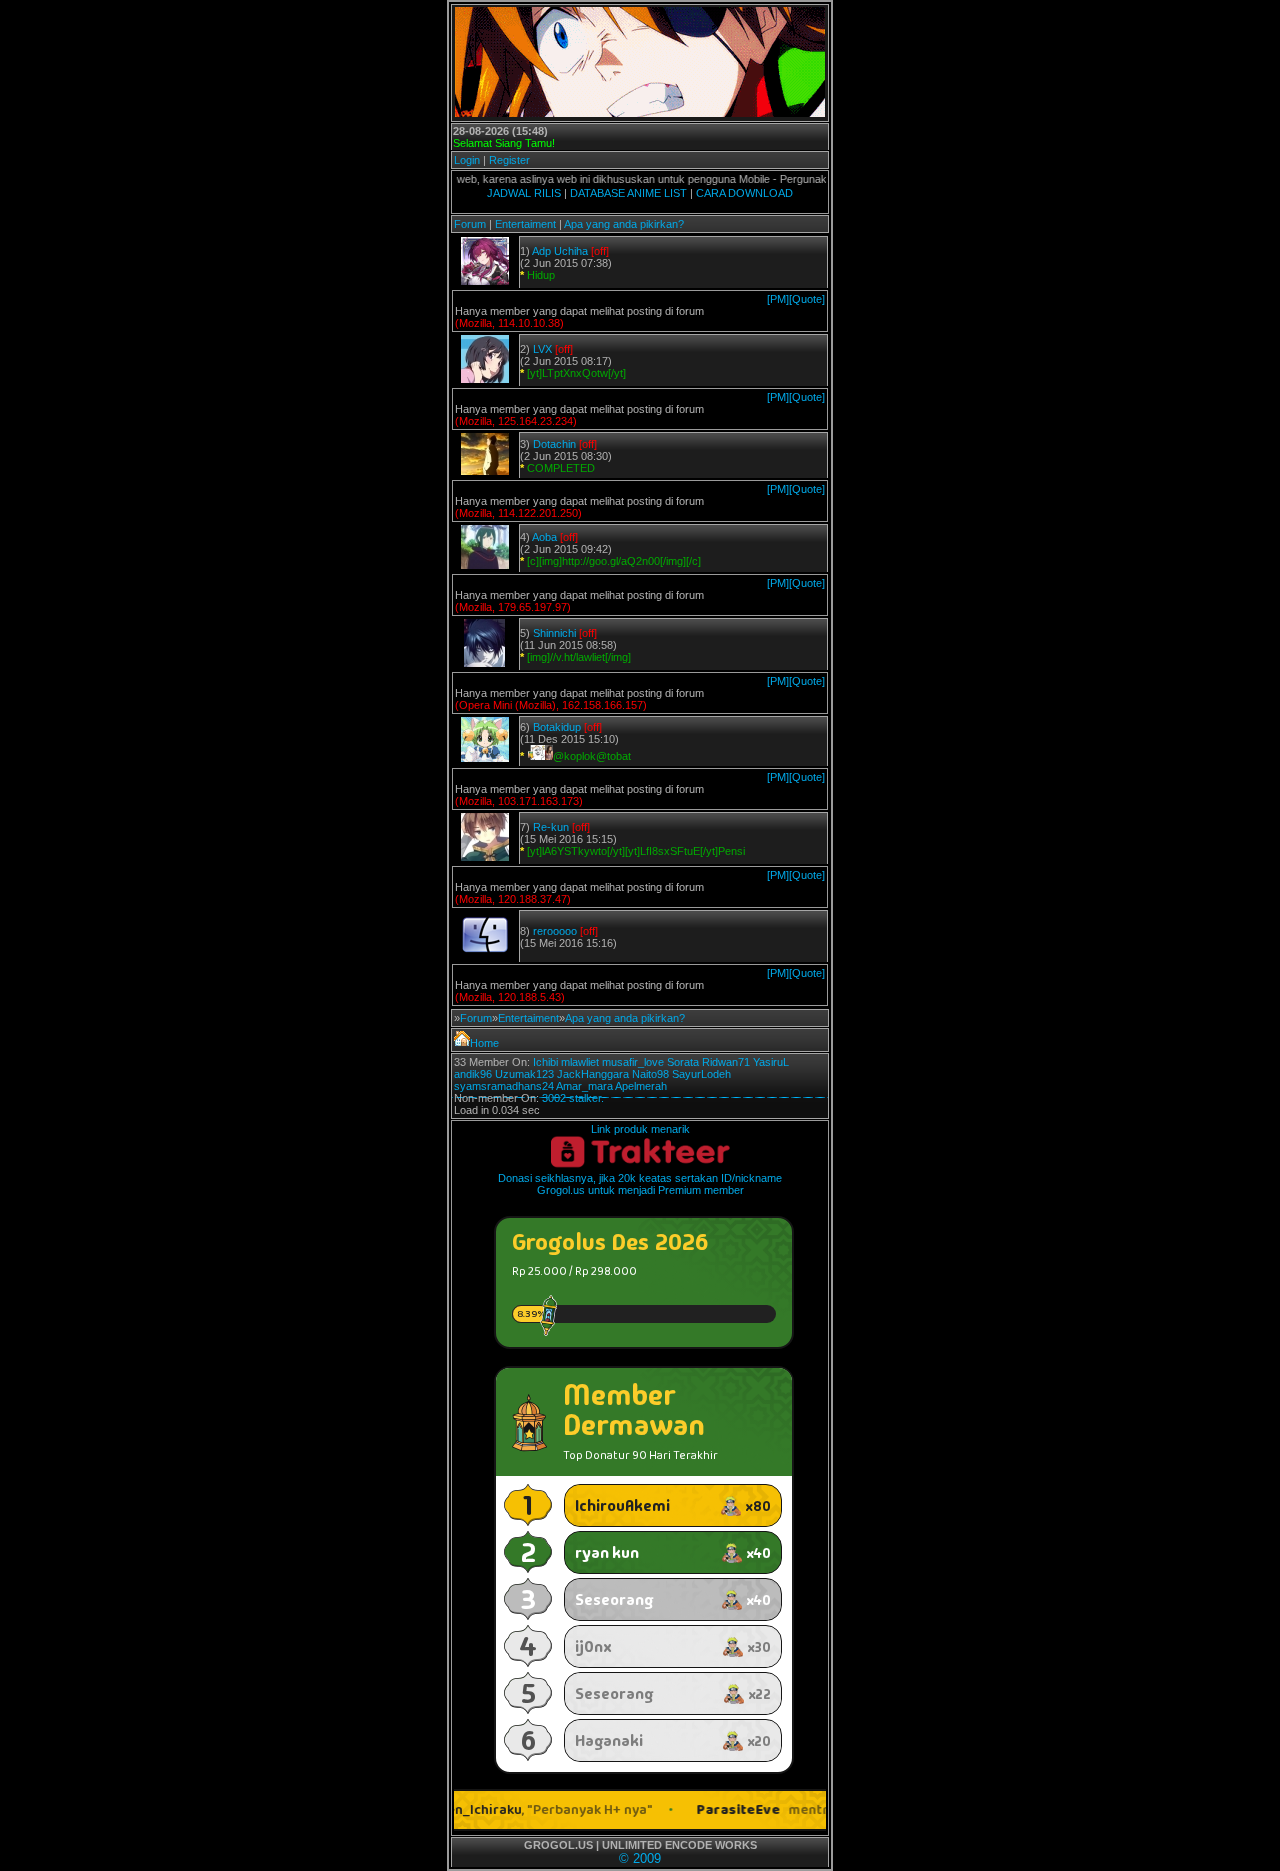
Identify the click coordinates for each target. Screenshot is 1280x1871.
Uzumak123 (524, 1074)
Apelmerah (641, 1086)
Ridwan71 (726, 1062)
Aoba (544, 537)
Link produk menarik (640, 1129)
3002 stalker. (573, 1098)
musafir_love (633, 1062)
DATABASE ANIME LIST (628, 193)
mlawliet (580, 1062)
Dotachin (554, 444)
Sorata (683, 1062)
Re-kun (551, 827)
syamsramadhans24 (504, 1086)
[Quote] (807, 299)
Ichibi (545, 1062)
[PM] (778, 299)
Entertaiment (525, 224)
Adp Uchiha (560, 251)
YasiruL (771, 1062)
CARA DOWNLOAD (744, 193)
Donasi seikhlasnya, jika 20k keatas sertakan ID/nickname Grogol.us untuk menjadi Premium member (640, 1184)
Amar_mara (584, 1086)
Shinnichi (554, 633)
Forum (470, 224)
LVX (542, 349)
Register (509, 160)
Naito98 (650, 1074)
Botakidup (557, 727)
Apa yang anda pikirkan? (624, 224)
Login (467, 160)
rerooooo (555, 931)
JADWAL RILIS (524, 193)
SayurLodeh (701, 1074)
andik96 (473, 1074)
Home (484, 1043)
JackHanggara (593, 1074)
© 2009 (640, 1858)
